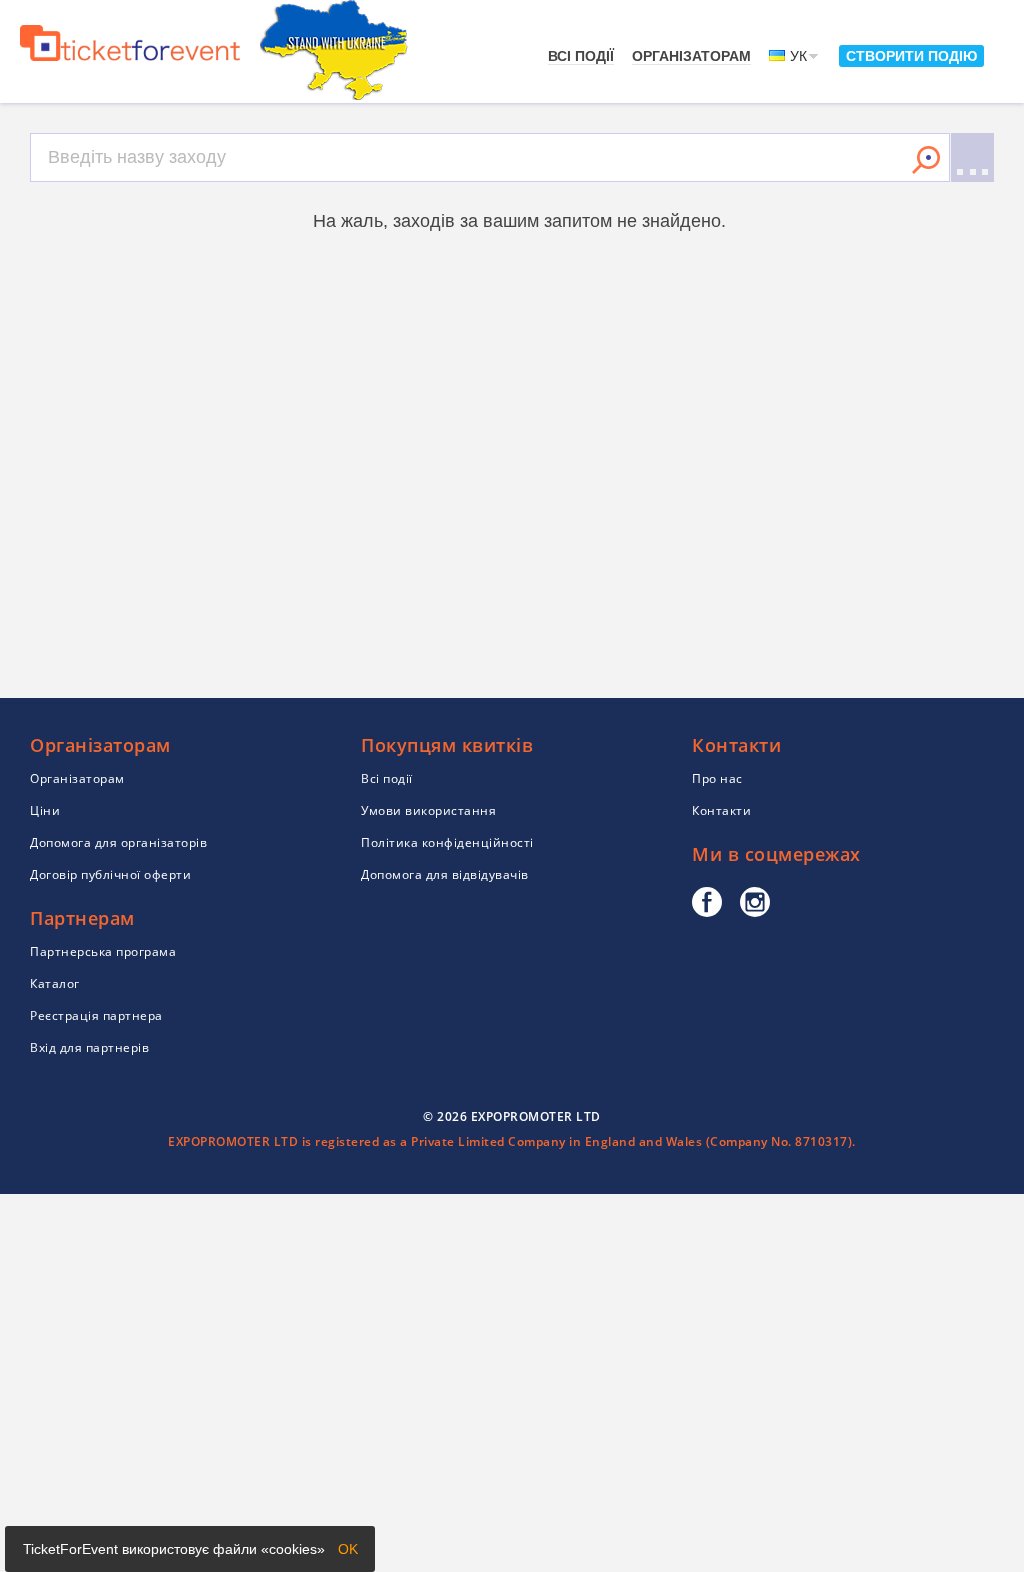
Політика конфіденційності (447, 842)
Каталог (55, 983)
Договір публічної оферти (110, 874)
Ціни (45, 810)
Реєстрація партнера (96, 1015)
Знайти (926, 160)
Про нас (717, 778)
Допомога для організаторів (118, 842)
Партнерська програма (103, 951)
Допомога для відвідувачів (445, 874)
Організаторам (691, 56)
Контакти (721, 810)
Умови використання (428, 810)
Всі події (581, 56)
